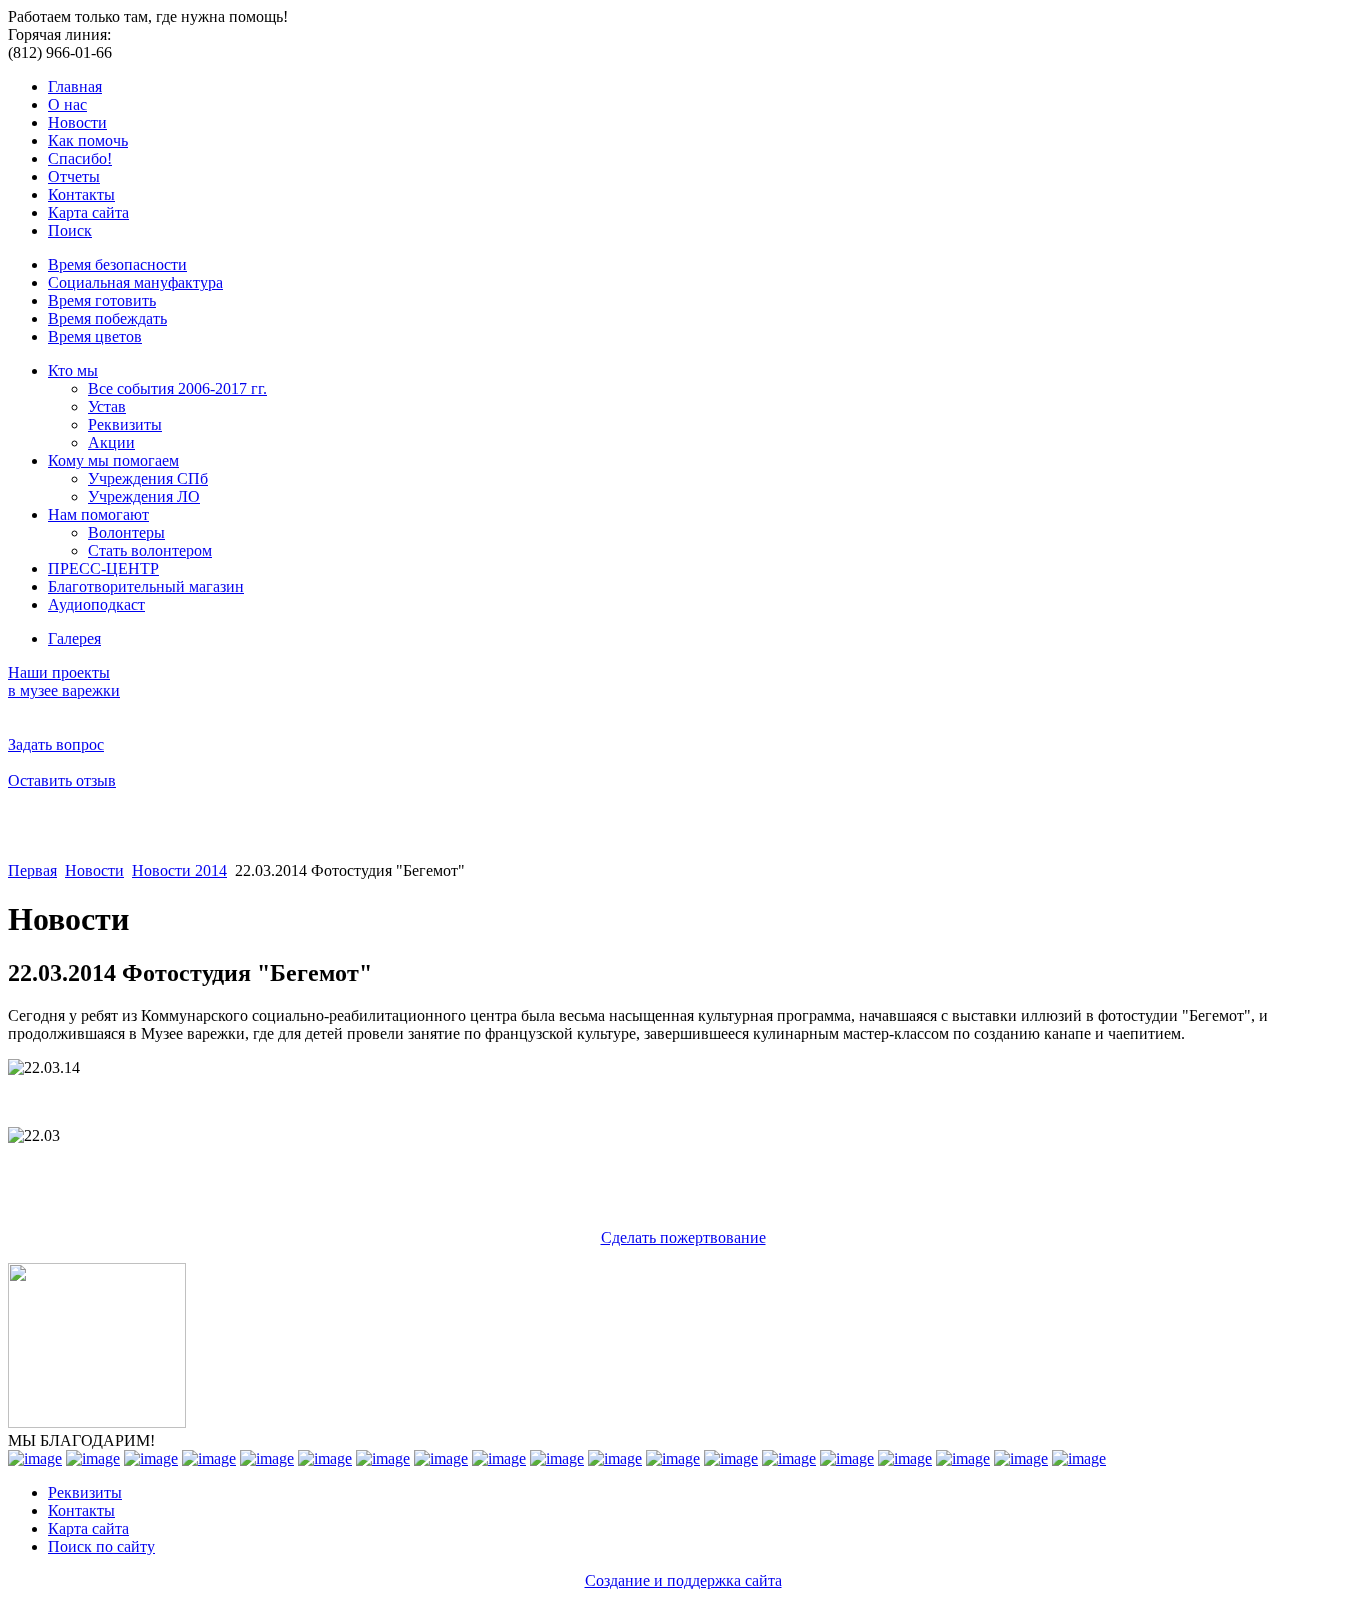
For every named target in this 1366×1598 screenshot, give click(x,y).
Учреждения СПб (148, 478)
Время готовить (102, 300)
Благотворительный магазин (146, 586)
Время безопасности (117, 264)
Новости (77, 122)
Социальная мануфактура (135, 282)
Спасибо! (80, 158)
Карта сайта (88, 212)
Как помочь (88, 140)
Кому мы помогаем (113, 460)
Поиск (70, 230)
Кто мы (73, 370)
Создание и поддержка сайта (683, 1580)
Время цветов (95, 336)
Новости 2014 (179, 870)
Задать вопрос (56, 744)
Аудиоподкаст (96, 604)
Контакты (81, 194)
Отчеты (74, 176)
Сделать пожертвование (683, 1237)
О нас (67, 104)
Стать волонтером (150, 550)
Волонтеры (126, 532)
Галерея (74, 638)
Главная (75, 86)
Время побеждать (107, 318)
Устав (107, 406)
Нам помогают (98, 514)
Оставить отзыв (62, 780)
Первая (32, 870)
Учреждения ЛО (144, 496)
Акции (111, 442)
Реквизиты (125, 424)
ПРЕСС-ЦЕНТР (103, 568)
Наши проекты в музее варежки (64, 681)
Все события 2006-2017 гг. (177, 388)
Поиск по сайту (101, 1546)
